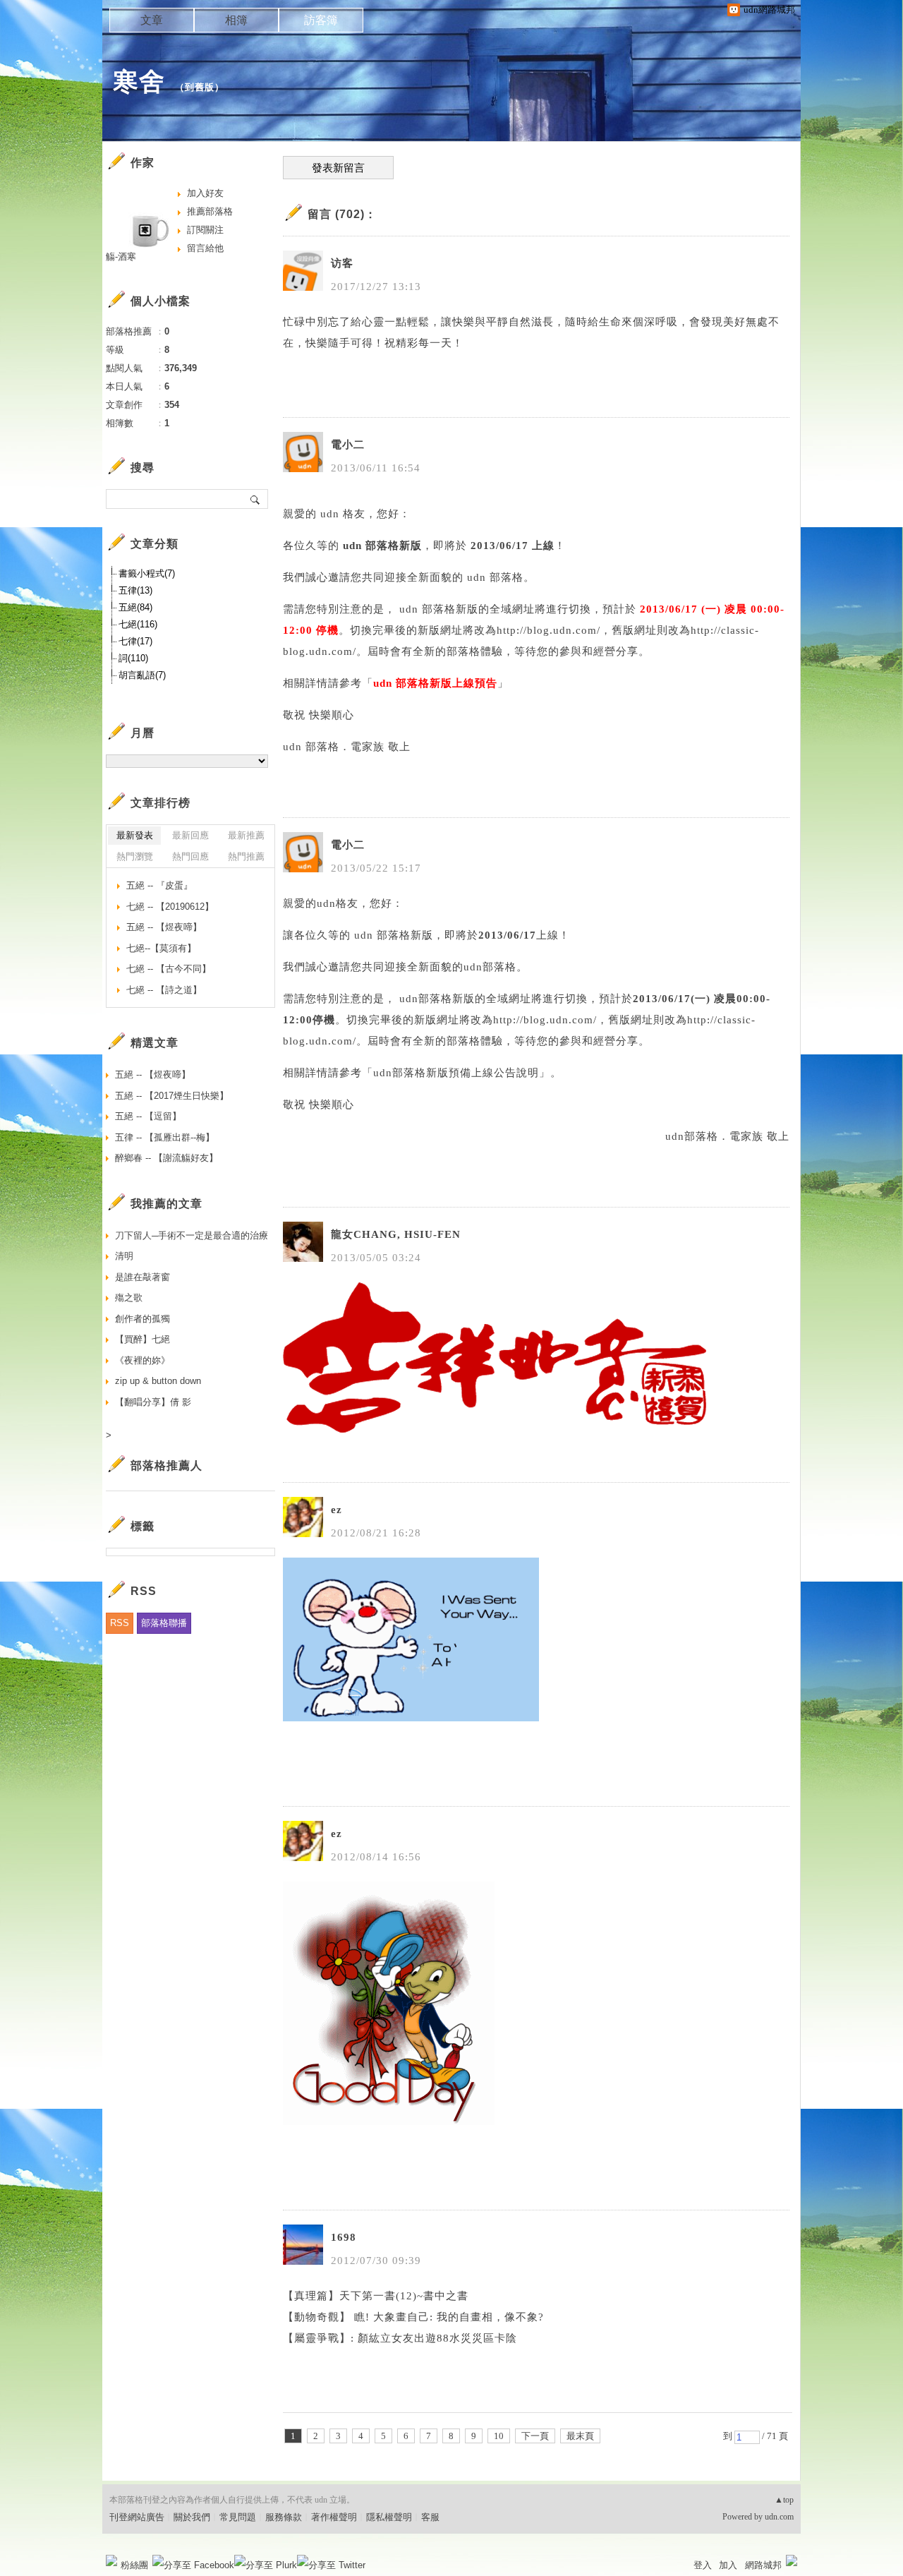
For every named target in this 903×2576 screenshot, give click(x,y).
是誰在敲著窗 (143, 1277)
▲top (784, 2500)
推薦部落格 (210, 211)
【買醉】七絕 (143, 1339)
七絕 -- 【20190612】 (170, 907)
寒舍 (139, 82)
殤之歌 (129, 1298)
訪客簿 (321, 20)
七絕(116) (138, 624)
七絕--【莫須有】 (161, 948)
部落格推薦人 (166, 1465)
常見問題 (238, 2517)
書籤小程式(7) (147, 573)
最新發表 (135, 835)
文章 (152, 20)
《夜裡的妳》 (143, 1360)
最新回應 (190, 835)
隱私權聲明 (389, 2517)
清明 (124, 1256)
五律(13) (135, 590)
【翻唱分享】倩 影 (153, 1402)
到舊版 (200, 87)
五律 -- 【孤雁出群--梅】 (165, 1137)
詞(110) (133, 658)
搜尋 (256, 499)
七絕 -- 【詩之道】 (164, 990)
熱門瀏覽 (135, 856)
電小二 (348, 445)
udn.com (779, 2517)
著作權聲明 (334, 2517)
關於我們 (192, 2517)
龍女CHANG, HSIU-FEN (396, 1234)
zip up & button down (158, 1381)
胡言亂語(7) (142, 675)
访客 (342, 263)
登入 (703, 2565)
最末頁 (580, 2436)
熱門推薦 (246, 856)
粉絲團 (134, 2565)
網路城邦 (763, 2565)
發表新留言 (338, 168)
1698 (344, 2237)
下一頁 (535, 2436)
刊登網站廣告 (137, 2517)
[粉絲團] (111, 2560)
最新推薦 (246, 835)
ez (337, 1510)
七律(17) (135, 641)
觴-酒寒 (121, 257)
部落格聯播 (164, 1623)
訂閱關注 (205, 230)
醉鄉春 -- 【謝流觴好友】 (166, 1158)
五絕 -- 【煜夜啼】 (164, 927)
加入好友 (205, 193)
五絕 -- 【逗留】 (148, 1116)
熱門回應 (190, 856)
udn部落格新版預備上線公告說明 (456, 1073)
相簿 (236, 20)
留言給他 (205, 248)
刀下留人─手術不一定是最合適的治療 (192, 1235)
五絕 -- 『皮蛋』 (159, 885)
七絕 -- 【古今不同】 (169, 969)
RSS (120, 1623)
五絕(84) (135, 607)
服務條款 (284, 2517)
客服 (430, 2517)
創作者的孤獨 (143, 1319)
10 (499, 2436)
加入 (728, 2565)
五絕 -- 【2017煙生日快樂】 (172, 1096)
